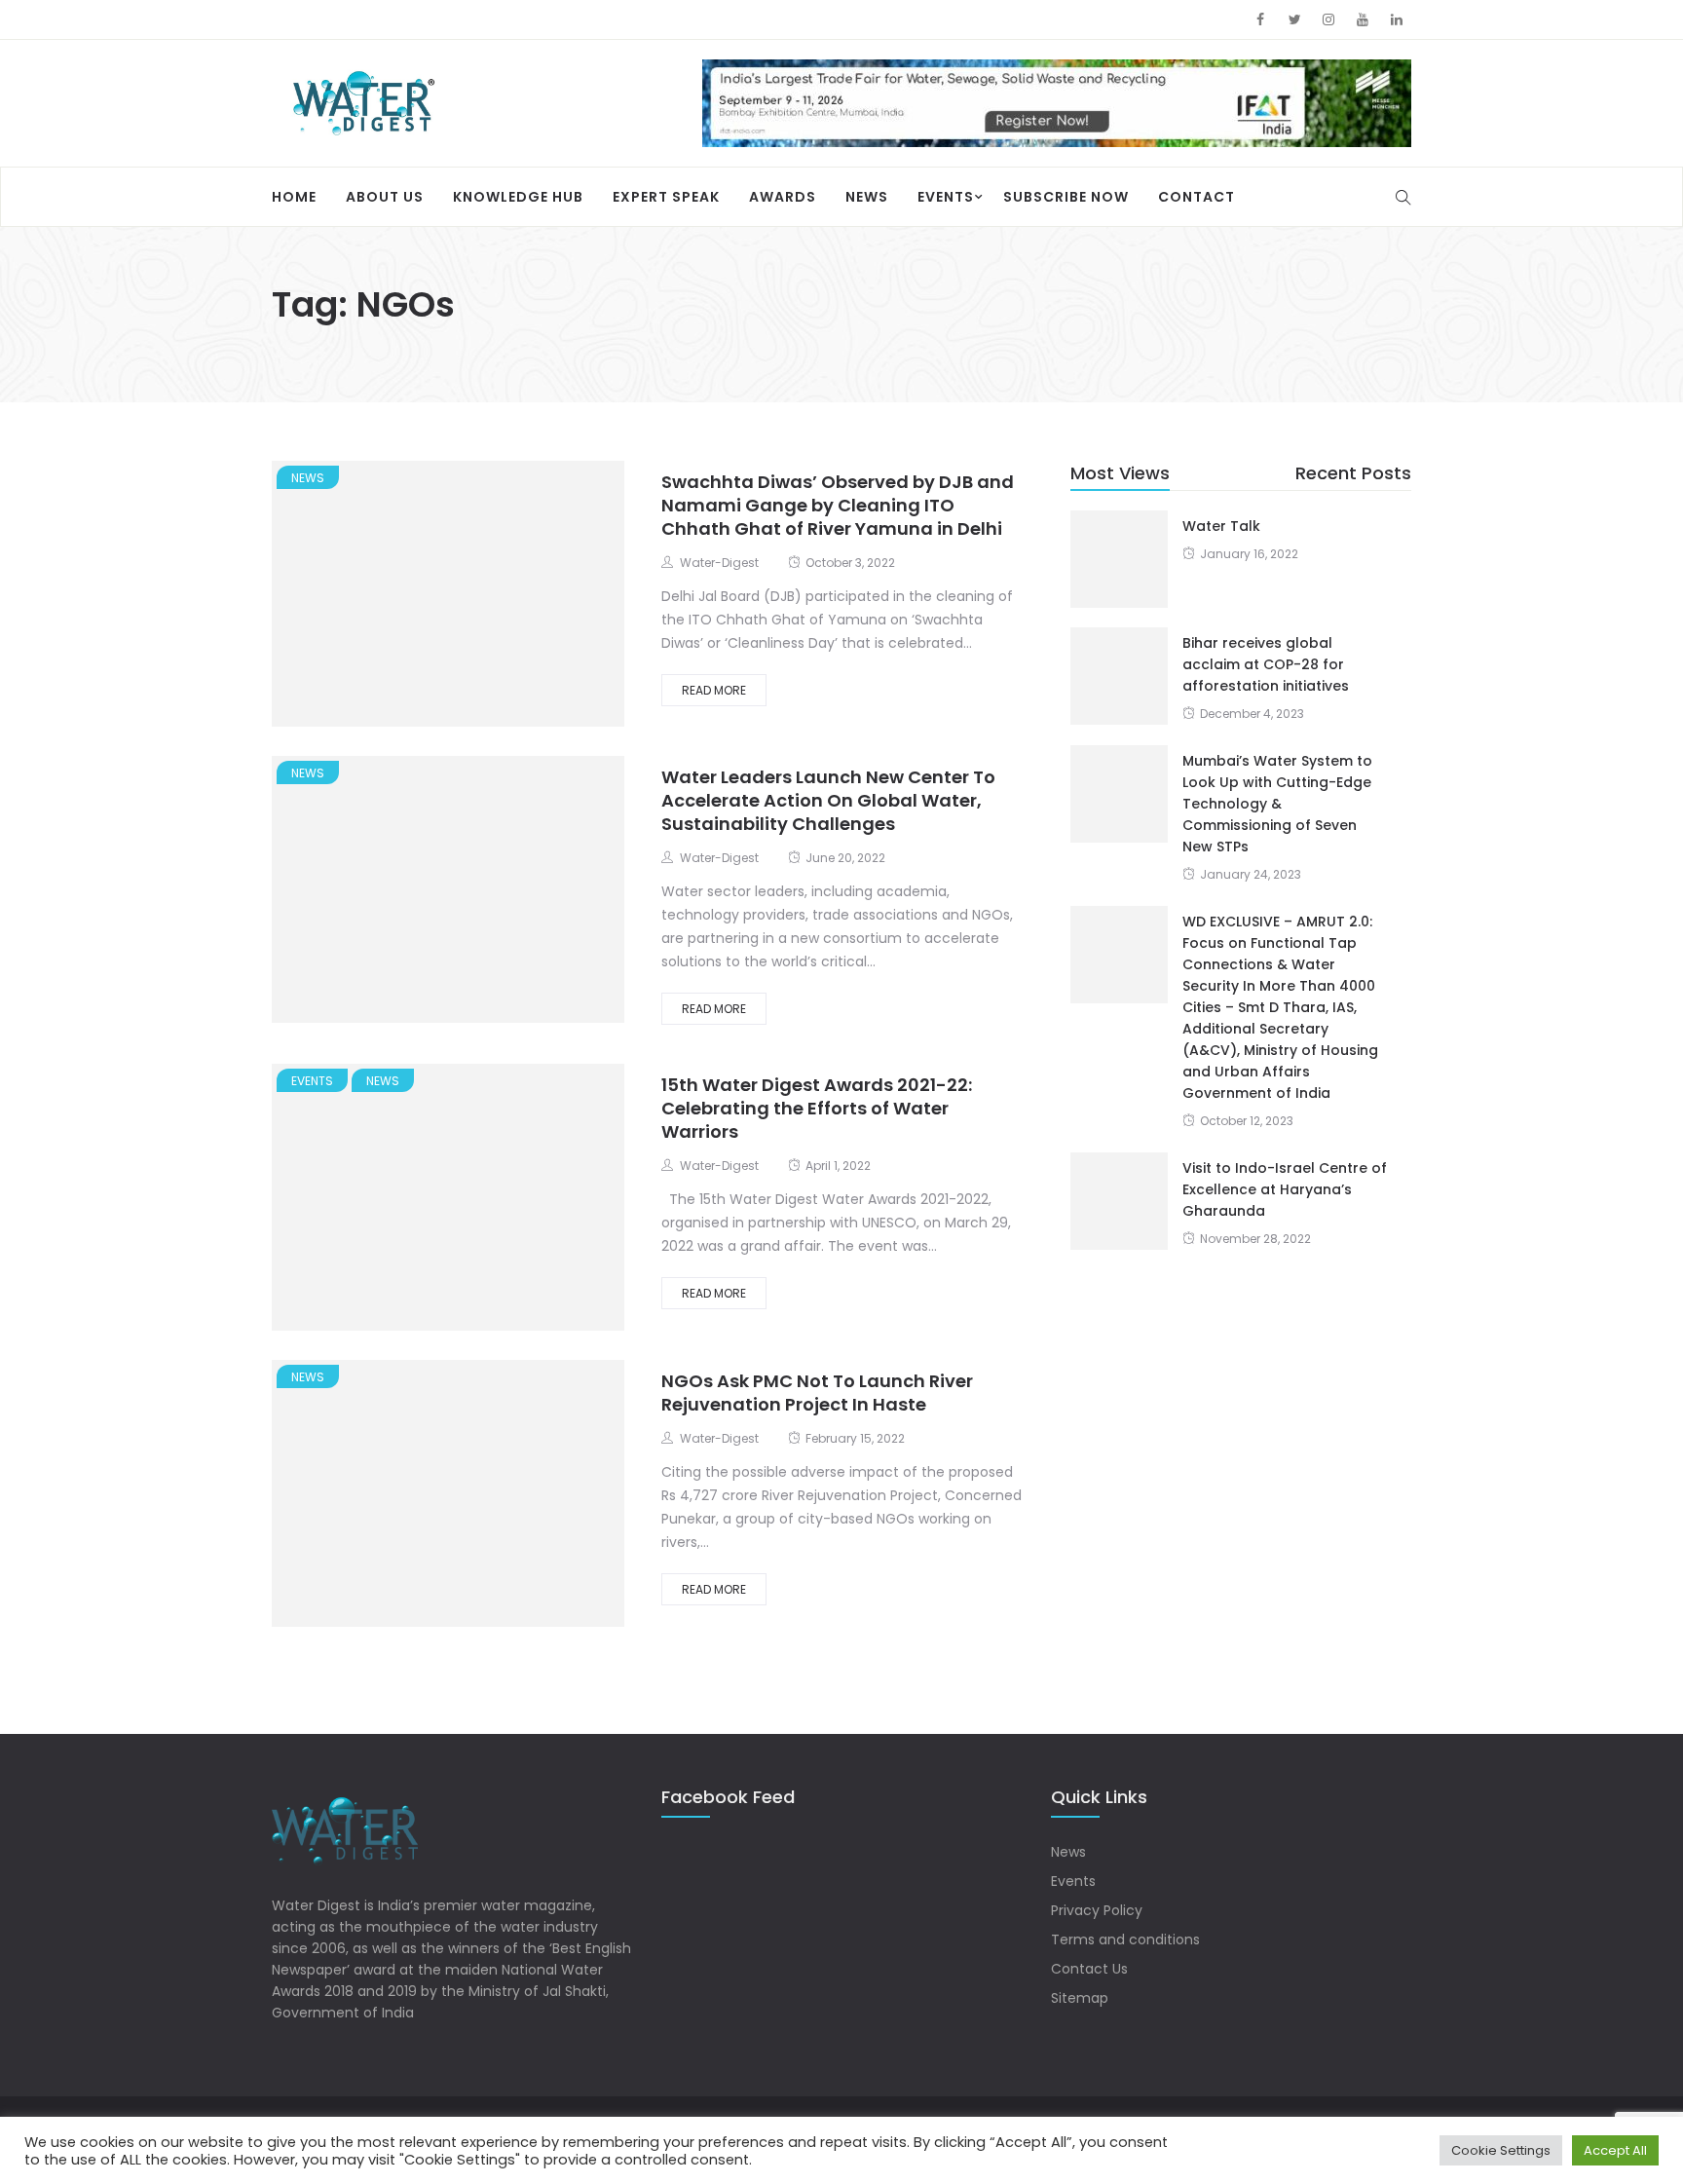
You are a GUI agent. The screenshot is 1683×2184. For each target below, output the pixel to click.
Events (946, 197)
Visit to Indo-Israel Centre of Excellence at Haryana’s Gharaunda (1285, 1189)
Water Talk (1221, 526)
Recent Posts (1353, 473)
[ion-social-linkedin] (1397, 19)
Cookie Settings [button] (1501, 2150)
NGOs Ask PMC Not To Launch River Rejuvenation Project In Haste (817, 1393)
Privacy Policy (1097, 1910)
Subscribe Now (1066, 197)
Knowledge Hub (518, 197)
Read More (714, 690)
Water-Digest (719, 563)
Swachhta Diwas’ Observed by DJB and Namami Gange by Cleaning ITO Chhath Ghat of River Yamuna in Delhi (838, 505)
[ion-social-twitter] (1294, 19)
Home (294, 197)
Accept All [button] (1615, 2150)
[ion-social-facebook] (1260, 19)
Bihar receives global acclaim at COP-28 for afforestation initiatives (1266, 664)
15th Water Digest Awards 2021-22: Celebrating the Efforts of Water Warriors (817, 1108)
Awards (783, 197)
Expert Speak (666, 197)
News (867, 197)
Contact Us (1089, 1969)
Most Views (1120, 473)
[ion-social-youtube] (1363, 19)
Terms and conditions (1125, 1939)
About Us (385, 197)
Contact (1197, 197)
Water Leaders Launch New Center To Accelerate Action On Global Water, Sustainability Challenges (828, 800)
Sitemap (1080, 1998)
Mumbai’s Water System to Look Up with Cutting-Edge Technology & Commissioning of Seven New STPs (1277, 804)
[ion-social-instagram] (1328, 19)
